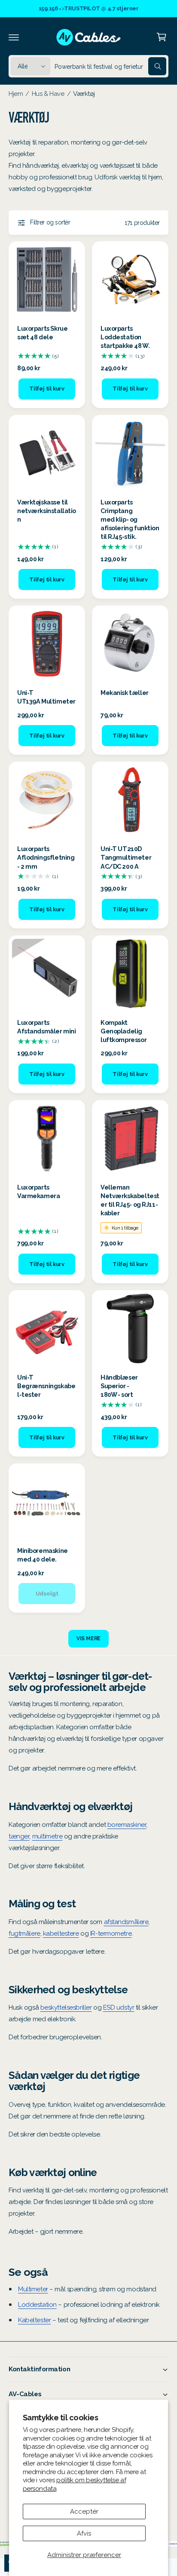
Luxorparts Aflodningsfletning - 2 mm (46, 857)
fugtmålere (24, 1934)
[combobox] (110, 66)
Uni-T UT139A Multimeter (46, 697)
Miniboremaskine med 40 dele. (43, 1555)
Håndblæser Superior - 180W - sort (119, 1386)
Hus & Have (48, 94)
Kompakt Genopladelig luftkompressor (124, 1031)
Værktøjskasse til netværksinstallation (47, 511)
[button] (14, 37)
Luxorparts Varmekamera (38, 1191)
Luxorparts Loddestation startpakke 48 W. (125, 337)
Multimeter (33, 2289)
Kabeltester (34, 2320)
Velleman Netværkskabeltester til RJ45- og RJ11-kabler (130, 1200)
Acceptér (84, 2511)
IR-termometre (111, 1934)
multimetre (47, 1836)
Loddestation (37, 2305)
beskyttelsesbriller (66, 2007)
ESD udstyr (119, 2007)
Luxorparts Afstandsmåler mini (46, 1027)
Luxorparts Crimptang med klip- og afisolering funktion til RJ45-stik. (130, 520)
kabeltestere (61, 1934)
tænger (19, 1836)
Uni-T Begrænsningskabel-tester (46, 1386)
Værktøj (84, 94)
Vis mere (89, 1638)
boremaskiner (127, 1825)
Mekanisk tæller (125, 693)
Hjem (16, 94)
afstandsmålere (126, 1922)
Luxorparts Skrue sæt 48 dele (42, 333)
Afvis (84, 2533)
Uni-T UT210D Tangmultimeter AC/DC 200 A (126, 857)
